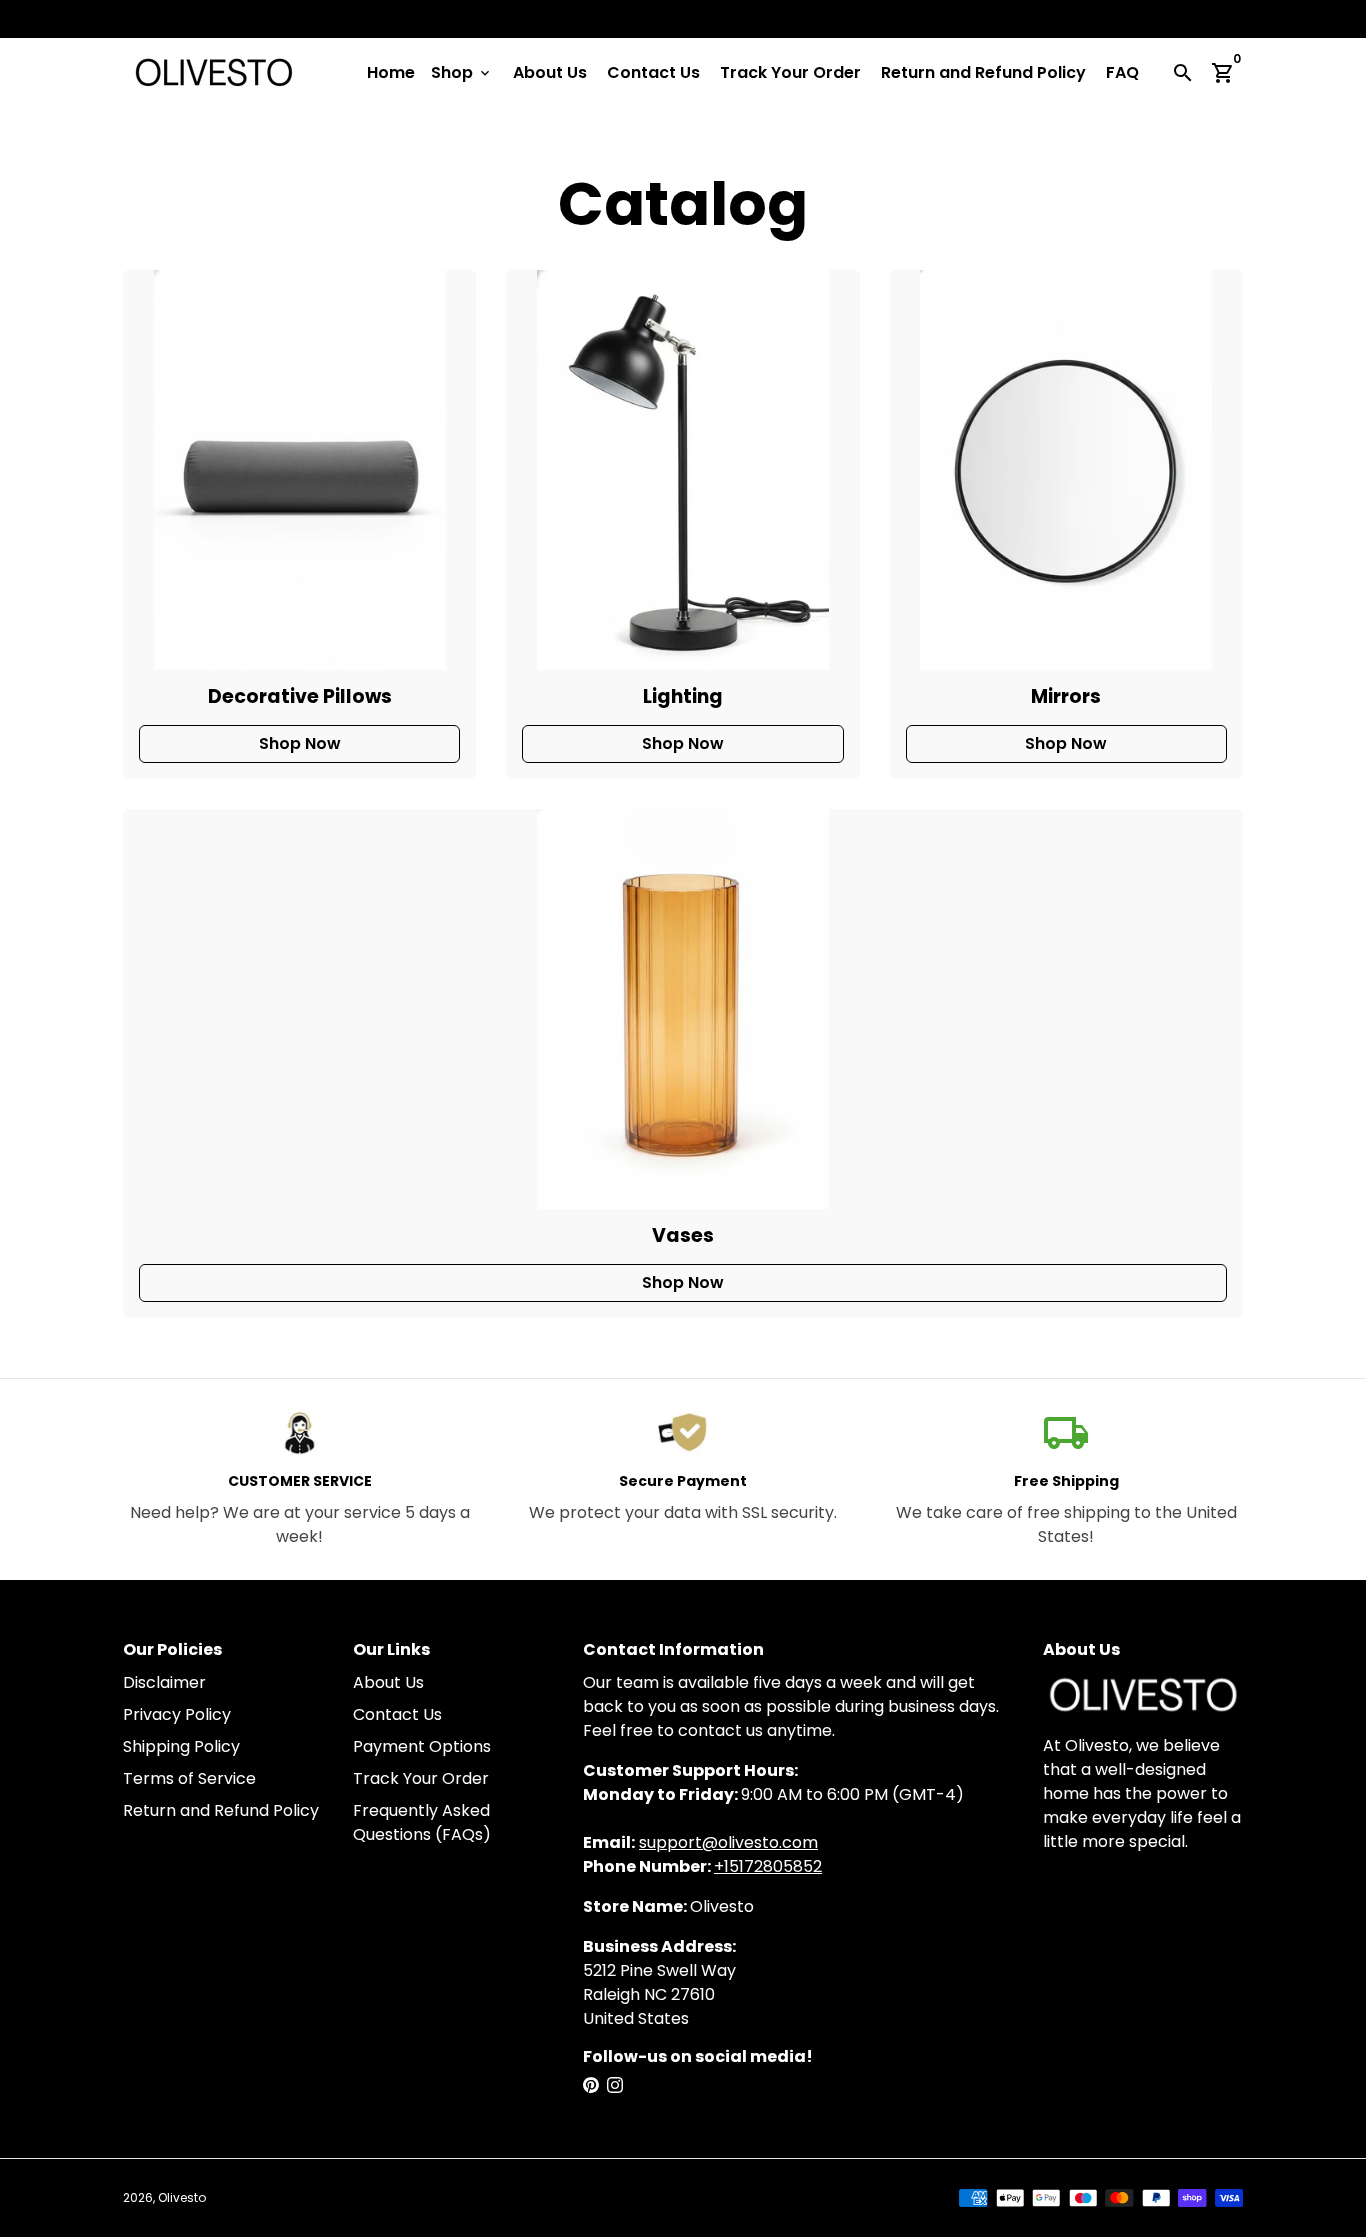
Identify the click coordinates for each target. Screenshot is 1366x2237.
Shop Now (300, 743)
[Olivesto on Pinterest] (591, 2085)
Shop (462, 72)
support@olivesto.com (728, 1842)
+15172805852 (768, 1866)
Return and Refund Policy (983, 72)
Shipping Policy (181, 1746)
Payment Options (422, 1746)
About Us (550, 72)
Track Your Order (790, 72)
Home (391, 72)
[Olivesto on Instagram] (615, 2085)
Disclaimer (164, 1682)
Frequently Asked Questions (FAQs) (422, 1822)
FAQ (1122, 72)
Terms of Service (189, 1778)
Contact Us (653, 72)
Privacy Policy (177, 1714)
